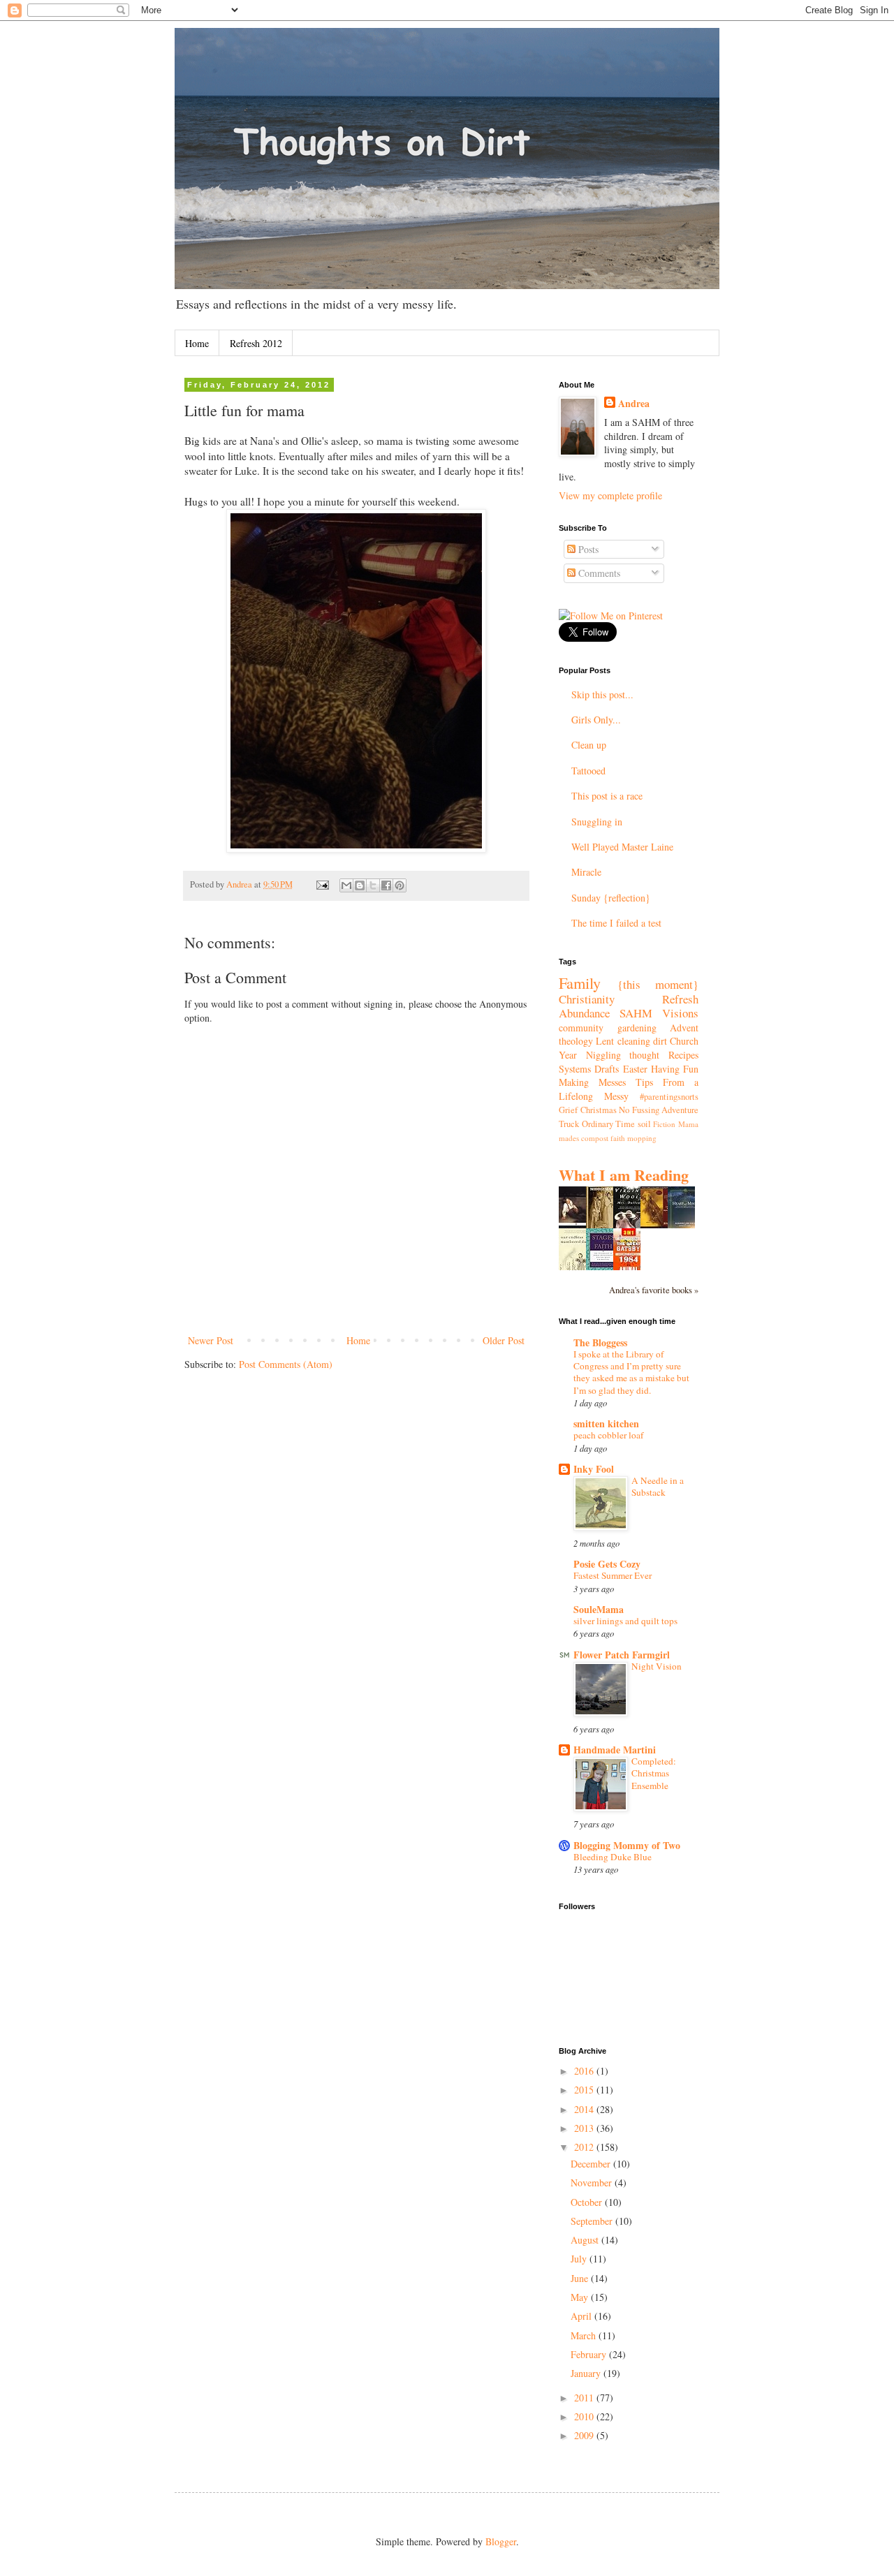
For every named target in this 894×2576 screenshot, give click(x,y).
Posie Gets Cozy (607, 1564)
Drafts (607, 1069)
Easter (635, 1069)
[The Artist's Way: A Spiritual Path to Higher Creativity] (658, 1225)
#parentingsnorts (669, 1097)
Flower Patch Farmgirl (622, 1655)
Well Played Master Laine (622, 847)
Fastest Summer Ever (613, 1575)
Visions (680, 1013)
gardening (637, 1028)
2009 (585, 2435)
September (593, 2221)
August (586, 2240)
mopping (642, 1138)
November (593, 2183)
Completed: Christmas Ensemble (654, 1773)
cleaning (634, 1041)
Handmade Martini (615, 1750)
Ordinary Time (609, 1124)
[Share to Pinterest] (400, 885)
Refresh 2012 (256, 343)
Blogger (501, 2541)
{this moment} (658, 984)
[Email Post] (322, 884)
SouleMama (599, 1609)
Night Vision (657, 1666)
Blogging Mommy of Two (627, 1845)
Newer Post (211, 1340)
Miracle (586, 872)
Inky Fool (594, 1469)
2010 (585, 2416)
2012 (585, 2147)
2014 (585, 2109)
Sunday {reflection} (611, 898)
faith (618, 1138)
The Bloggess (600, 1342)
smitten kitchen (606, 1423)
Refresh (680, 999)
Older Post (504, 1340)
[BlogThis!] (360, 885)
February (590, 2354)
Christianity (587, 999)
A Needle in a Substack (658, 1486)
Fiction (664, 1124)
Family (580, 982)
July (580, 2259)
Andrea (634, 404)
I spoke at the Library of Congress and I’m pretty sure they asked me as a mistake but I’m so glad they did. (631, 1372)
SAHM (636, 1013)
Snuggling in (597, 822)
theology (576, 1041)
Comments (598, 573)
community (581, 1028)
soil (644, 1124)
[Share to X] (373, 885)
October (588, 2202)
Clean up (589, 745)
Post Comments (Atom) (286, 1364)
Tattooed (588, 771)
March (585, 2335)
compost (595, 1138)
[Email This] (346, 885)
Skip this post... (602, 694)
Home (197, 343)
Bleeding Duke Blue (613, 1857)
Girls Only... (596, 720)
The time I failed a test (616, 923)
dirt (660, 1041)
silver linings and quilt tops (625, 1621)
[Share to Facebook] (386, 885)
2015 (585, 2090)
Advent (684, 1028)
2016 (585, 2071)
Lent (605, 1041)
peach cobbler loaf (608, 1435)
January (587, 2373)
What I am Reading (624, 1175)
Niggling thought (623, 1055)
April (582, 2316)
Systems (575, 1069)
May (581, 2297)
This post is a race (607, 796)
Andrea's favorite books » (654, 1290)
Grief (568, 1110)
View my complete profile (610, 495)
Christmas (599, 1110)
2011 (585, 2398)
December (592, 2164)
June (581, 2278)
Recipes (683, 1055)
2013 (585, 2128)
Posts (587, 549)
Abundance (584, 1013)
